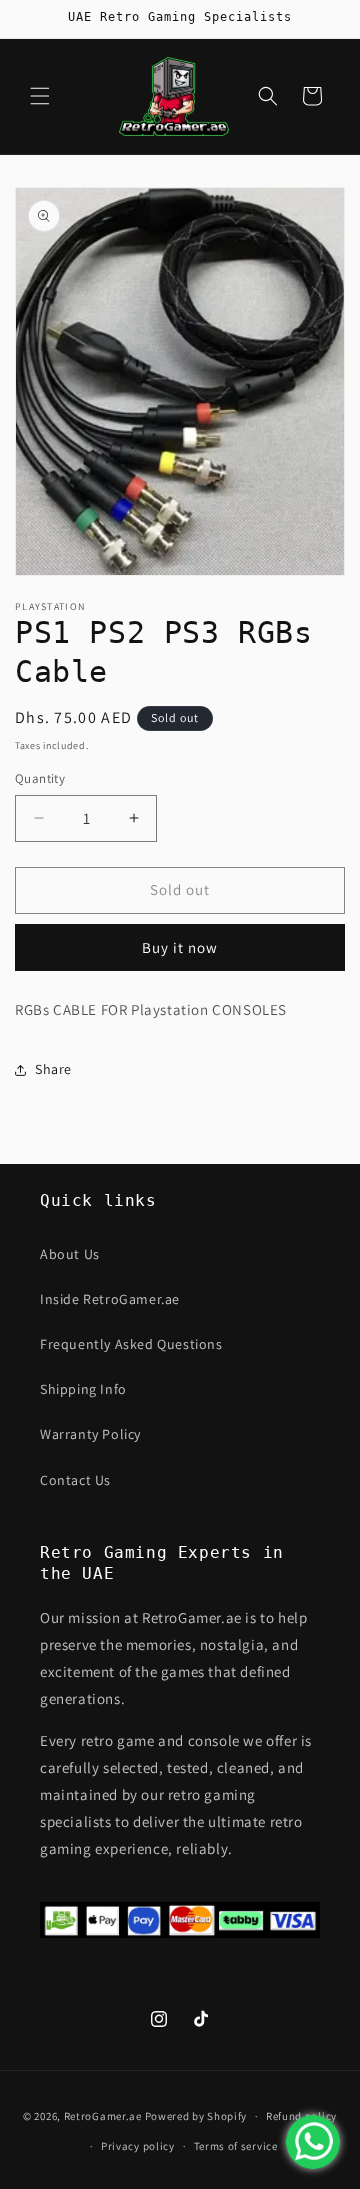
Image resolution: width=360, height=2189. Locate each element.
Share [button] (53, 1069)
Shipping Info (83, 1389)
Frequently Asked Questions (131, 1344)
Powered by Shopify (196, 2116)
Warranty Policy (90, 1434)
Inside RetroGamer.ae (110, 1299)
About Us (70, 1254)
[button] (40, 96)
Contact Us (75, 1480)
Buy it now (180, 947)
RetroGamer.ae (103, 2116)
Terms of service (236, 2146)
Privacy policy (138, 2146)
